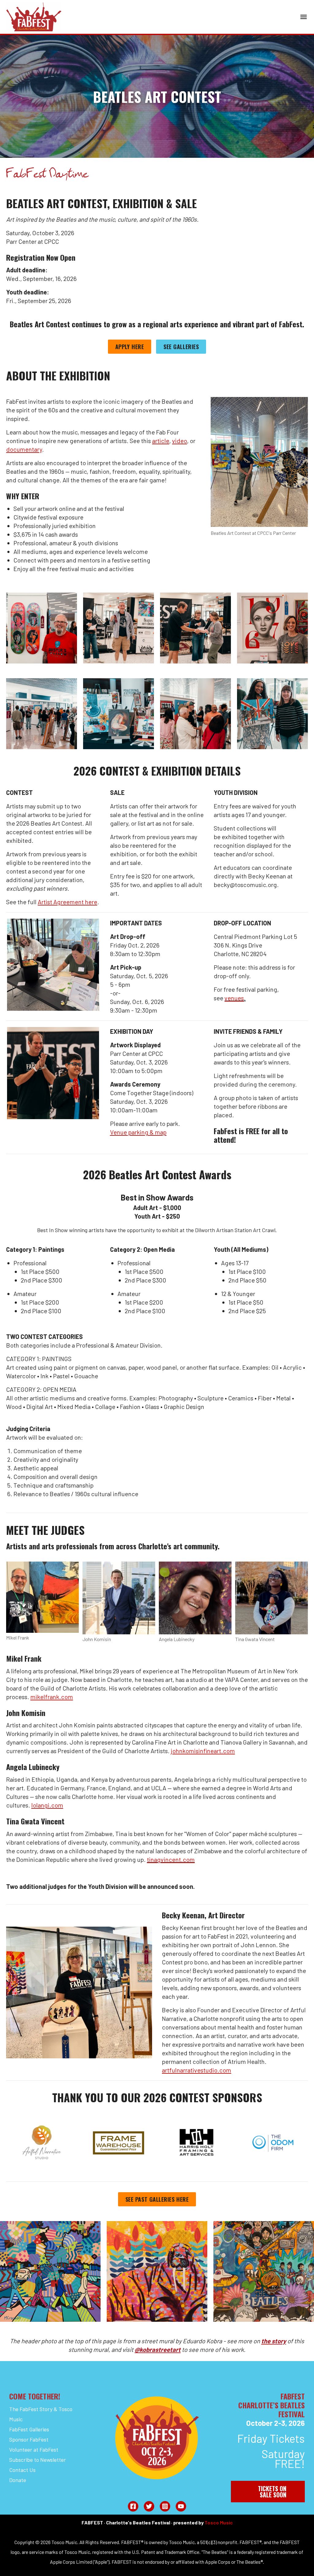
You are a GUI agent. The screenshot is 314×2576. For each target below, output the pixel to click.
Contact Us (22, 2470)
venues (234, 998)
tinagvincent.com (171, 1859)
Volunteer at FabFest (34, 2450)
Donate (18, 2480)
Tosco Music (219, 2522)
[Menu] (304, 17)
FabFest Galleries (29, 2429)
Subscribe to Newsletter (38, 2460)
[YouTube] (181, 2506)
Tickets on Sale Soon (272, 2492)
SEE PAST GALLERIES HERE (157, 2199)
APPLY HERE (130, 347)
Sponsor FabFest (29, 2439)
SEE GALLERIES (181, 347)
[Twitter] (149, 2506)
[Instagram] (165, 2506)
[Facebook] (133, 2506)
